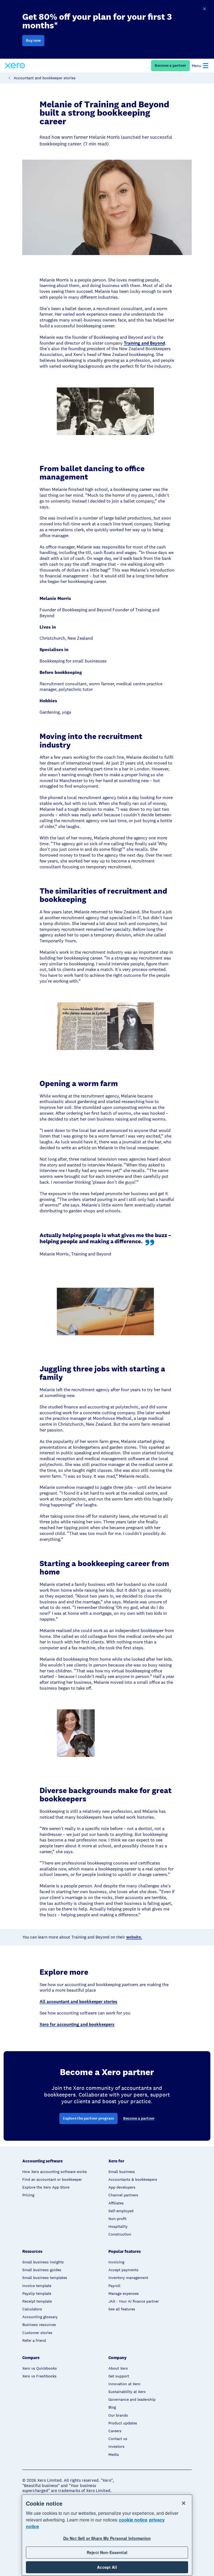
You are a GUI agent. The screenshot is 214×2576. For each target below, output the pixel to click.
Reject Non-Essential (107, 2552)
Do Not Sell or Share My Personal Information (107, 2538)
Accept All (107, 2567)
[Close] (184, 2503)
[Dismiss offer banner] (204, 9)
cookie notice (133, 2520)
